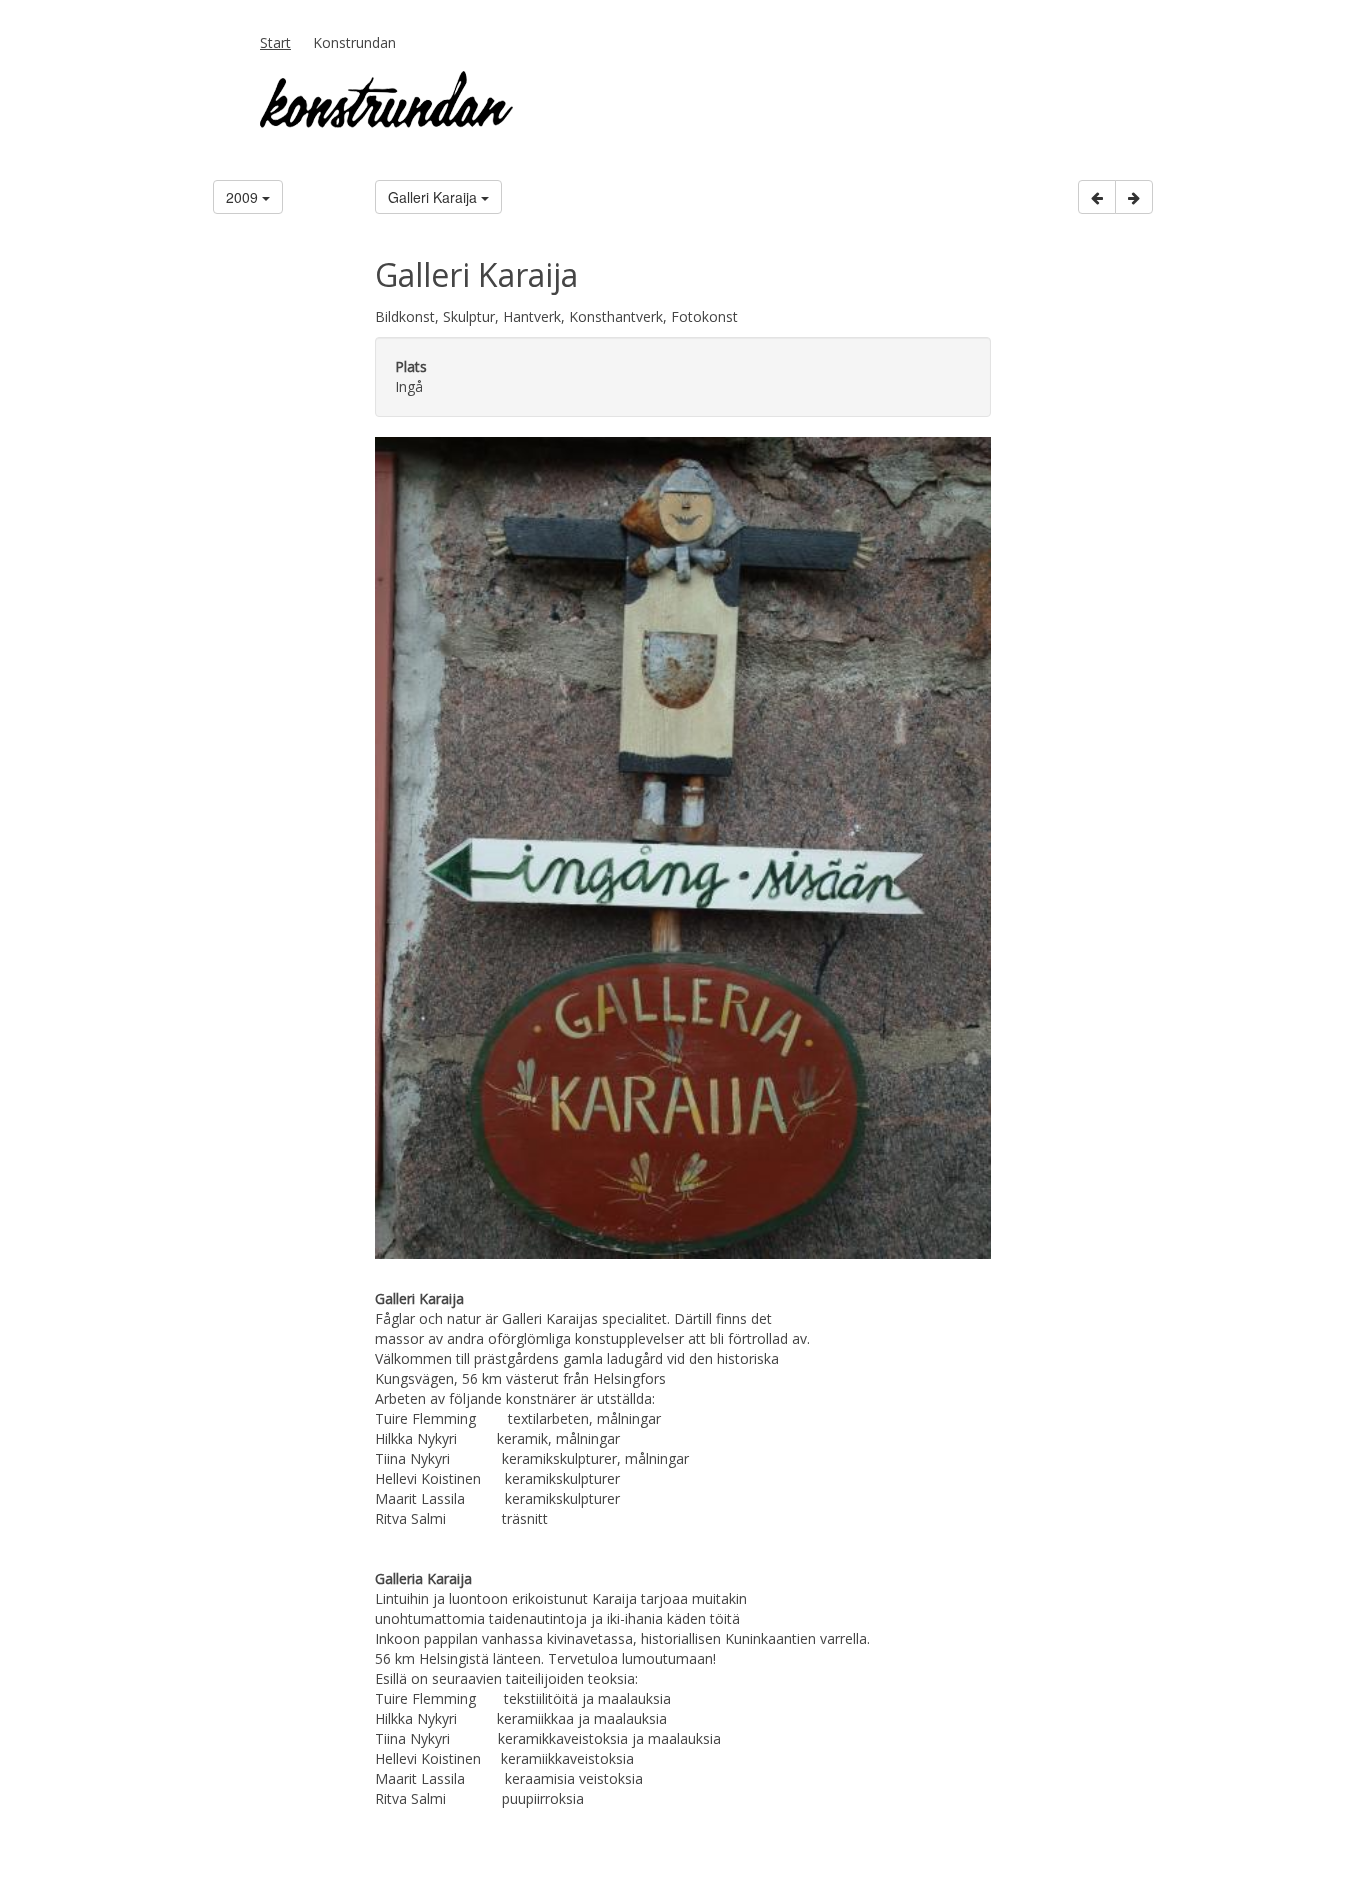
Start (275, 42)
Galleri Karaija (434, 197)
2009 (244, 197)
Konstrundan (354, 42)
